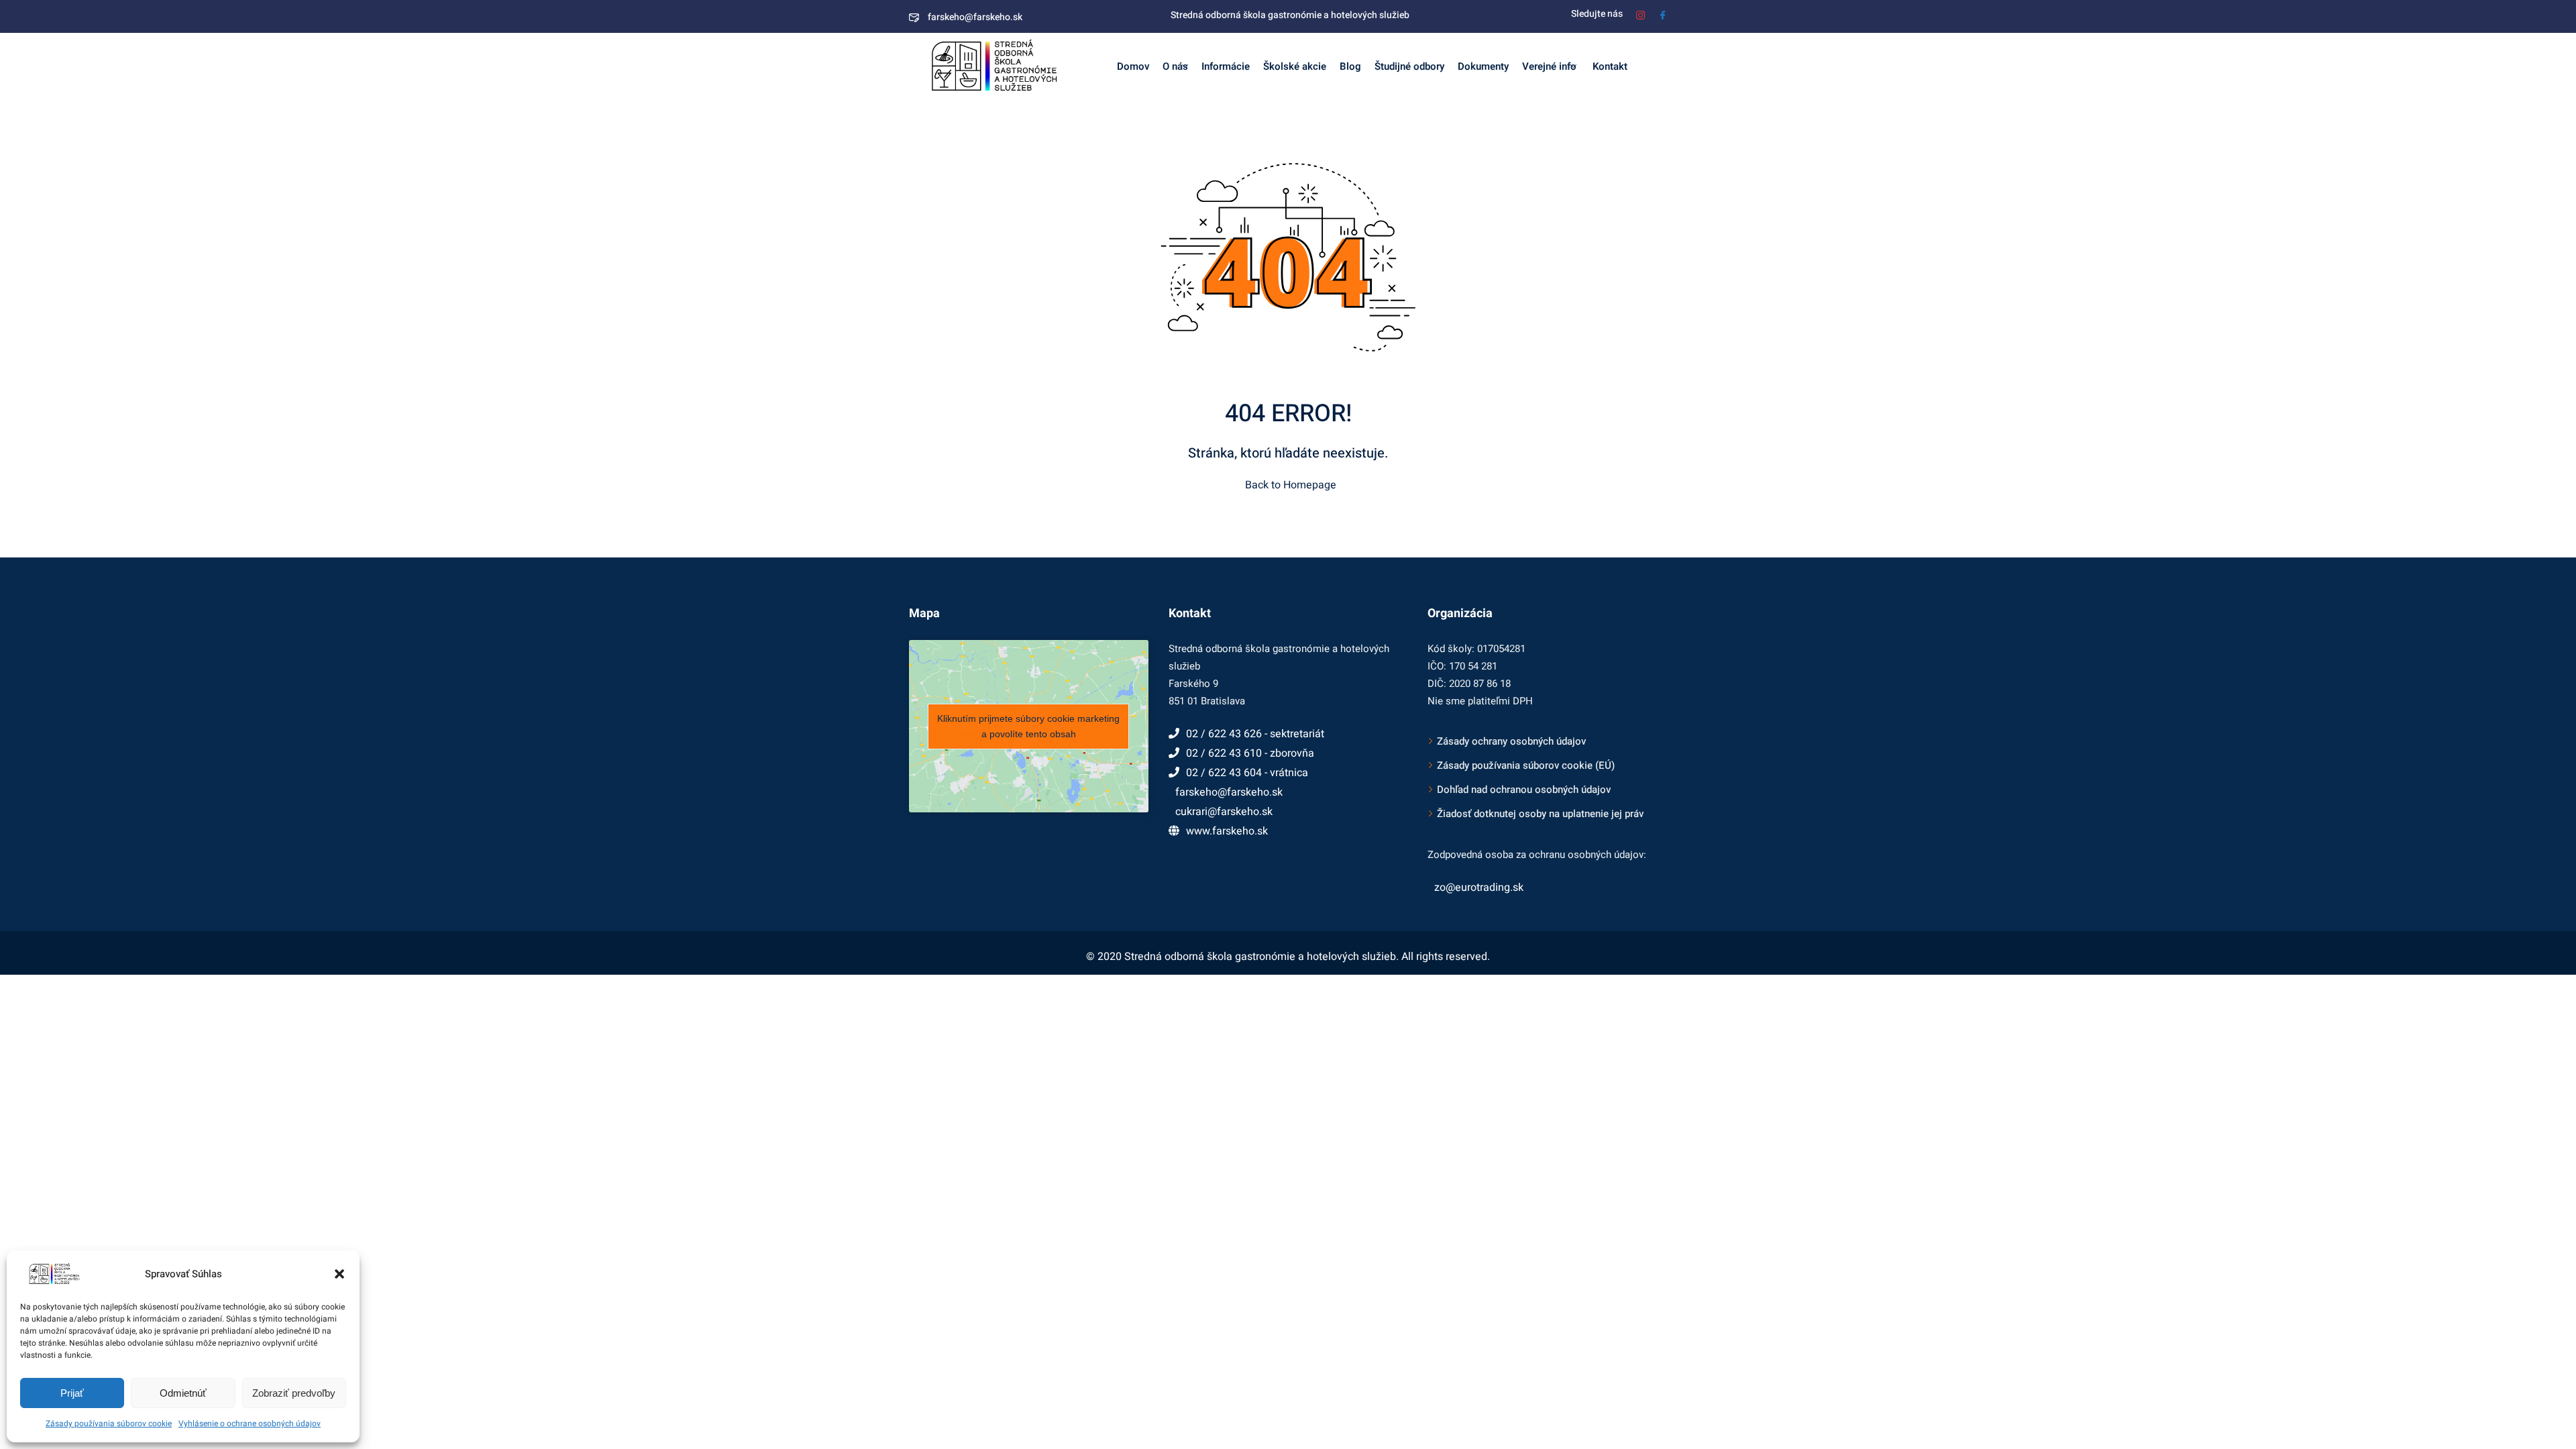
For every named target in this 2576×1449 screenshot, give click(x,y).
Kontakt (1609, 66)
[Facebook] (1663, 14)
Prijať (72, 1393)
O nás (1175, 66)
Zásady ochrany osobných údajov (1511, 741)
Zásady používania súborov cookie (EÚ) (1526, 765)
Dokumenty (1483, 66)
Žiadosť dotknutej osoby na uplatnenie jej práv (1540, 814)
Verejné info (1549, 66)
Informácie (1226, 66)
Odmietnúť (183, 1393)
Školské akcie (1295, 66)
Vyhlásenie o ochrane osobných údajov (250, 1424)
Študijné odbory (1409, 66)
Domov (1133, 66)
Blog (1350, 66)
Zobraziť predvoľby (294, 1393)
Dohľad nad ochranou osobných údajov (1524, 790)
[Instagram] (1641, 14)
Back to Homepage (1291, 485)
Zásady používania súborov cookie (109, 1424)
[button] (339, 1274)
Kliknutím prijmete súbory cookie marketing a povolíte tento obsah (1028, 726)
